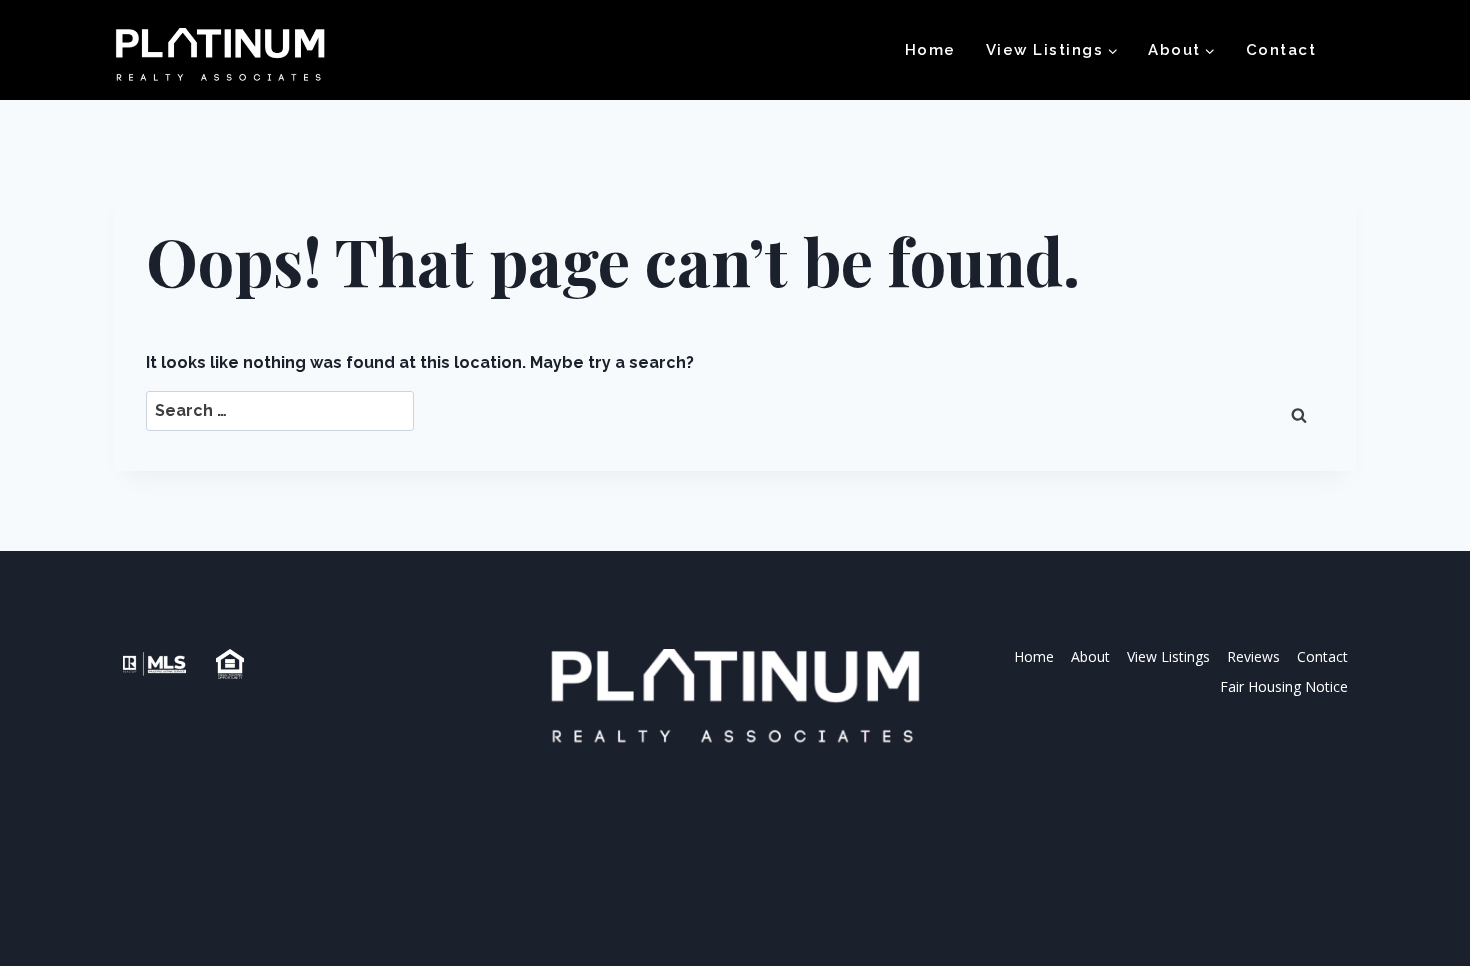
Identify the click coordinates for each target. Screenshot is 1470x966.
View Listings (1168, 656)
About (1090, 656)
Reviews (1253, 656)
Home (930, 50)
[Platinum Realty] (220, 56)
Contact (1281, 50)
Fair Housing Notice (1284, 686)
